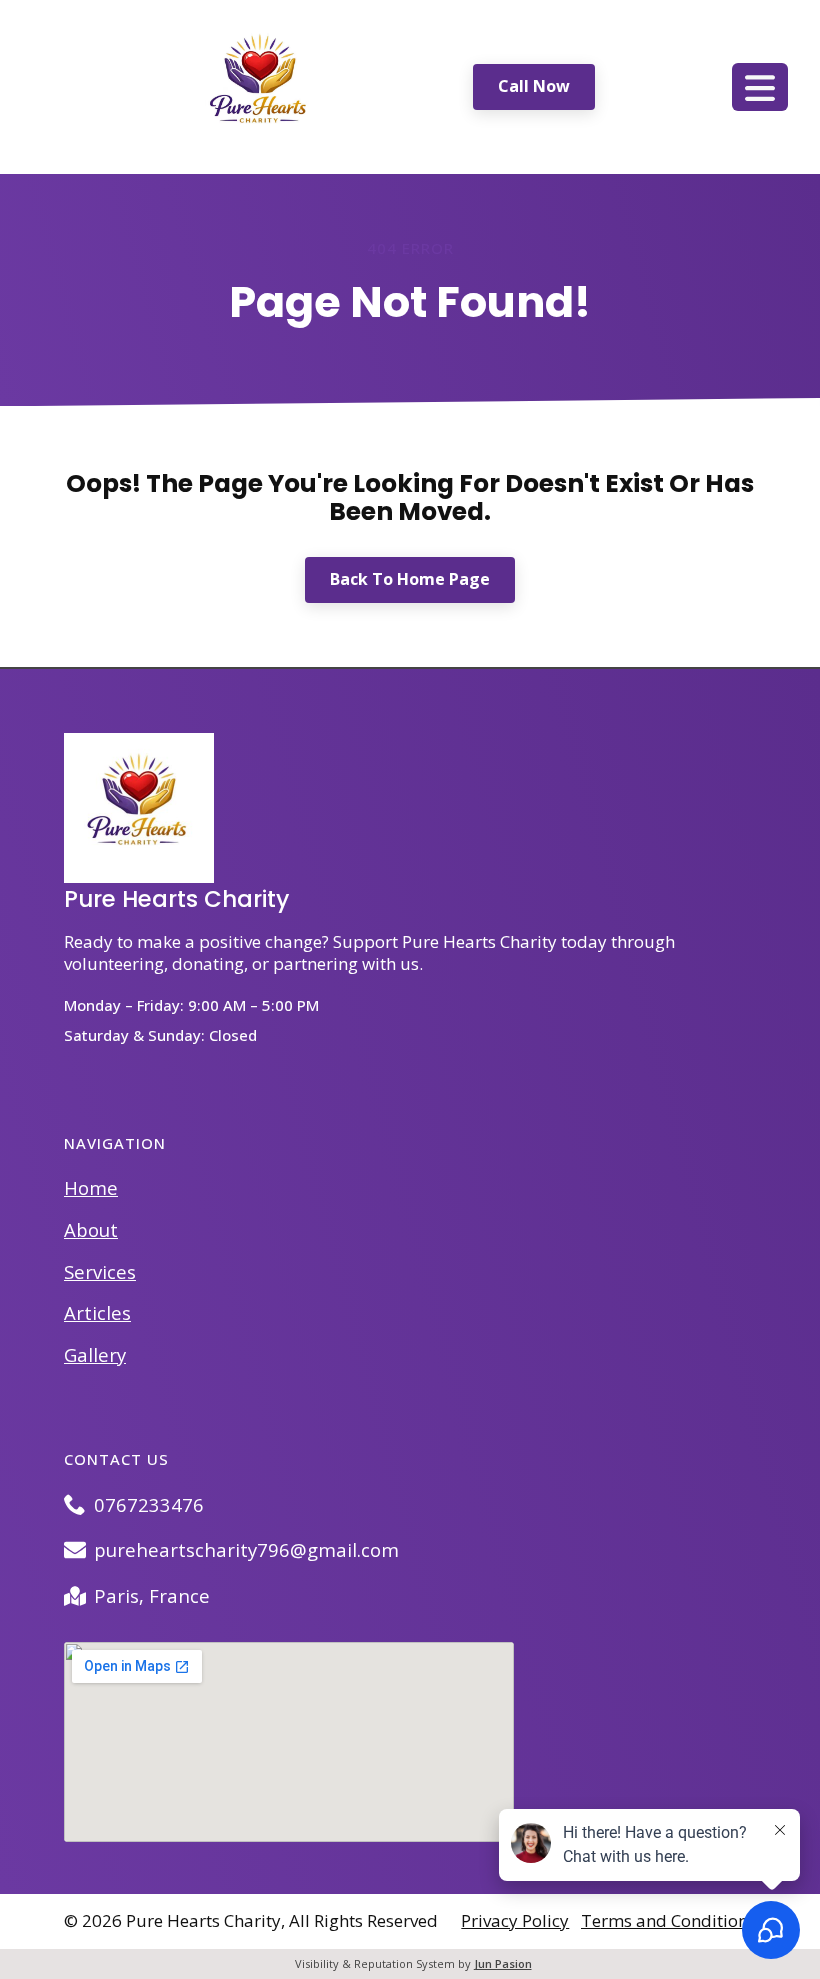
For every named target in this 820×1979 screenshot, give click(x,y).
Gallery (95, 1354)
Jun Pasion (503, 1963)
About (91, 1229)
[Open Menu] (760, 87)
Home (91, 1187)
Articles (97, 1312)
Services (100, 1271)
